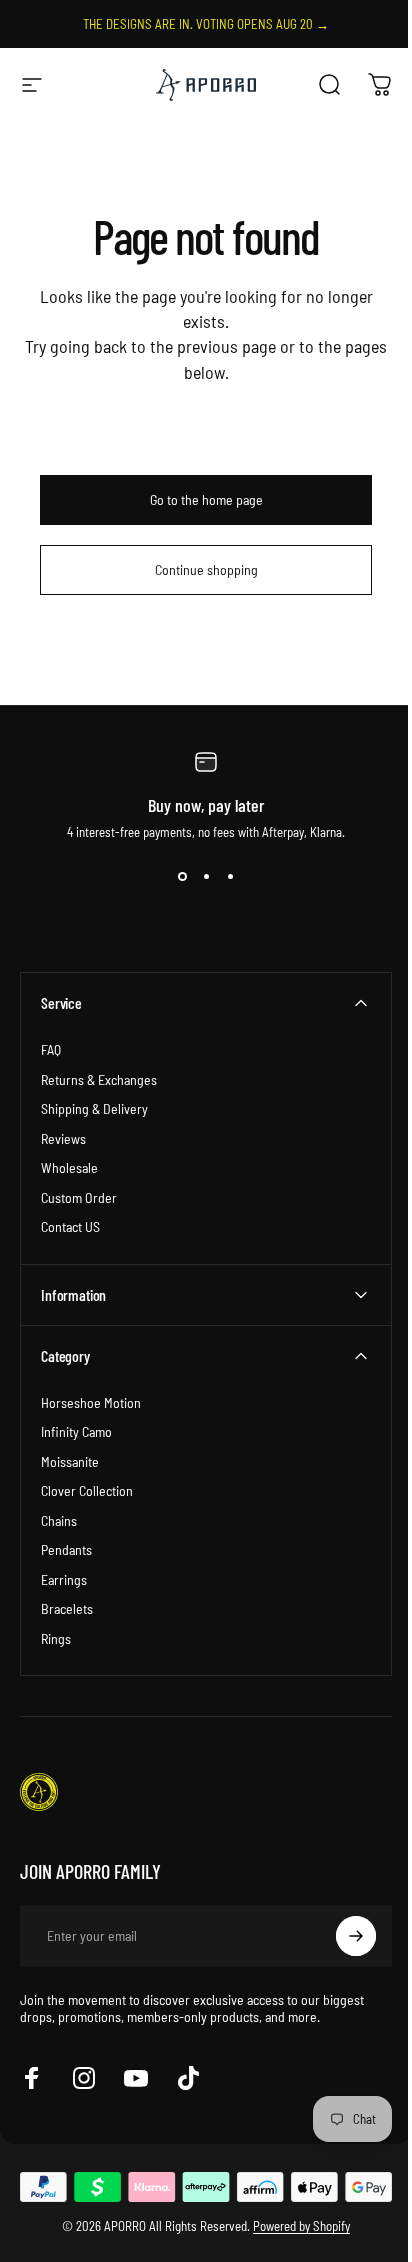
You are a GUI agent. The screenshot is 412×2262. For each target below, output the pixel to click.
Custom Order (79, 1197)
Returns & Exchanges (99, 1079)
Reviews (63, 1138)
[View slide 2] (206, 876)
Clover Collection (87, 1490)
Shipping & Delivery (94, 1108)
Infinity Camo (76, 1431)
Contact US (70, 1226)
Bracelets (67, 1608)
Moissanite (70, 1461)
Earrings (64, 1579)
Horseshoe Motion (91, 1402)
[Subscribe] (341, 1936)
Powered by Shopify (294, 2224)
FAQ (51, 1049)
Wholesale (69, 1167)
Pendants (66, 1549)
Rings (56, 1638)
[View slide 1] (182, 876)
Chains (59, 1520)
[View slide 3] (230, 876)
